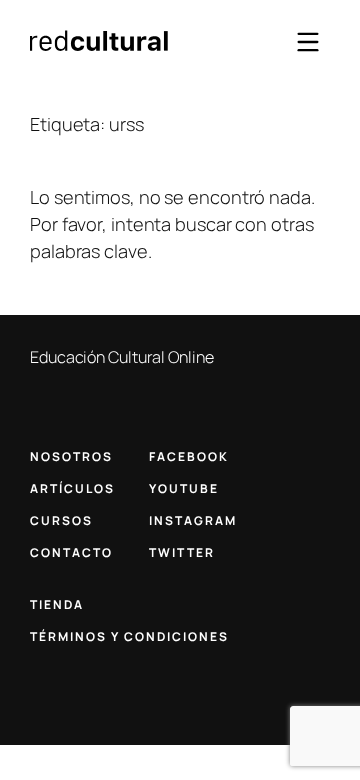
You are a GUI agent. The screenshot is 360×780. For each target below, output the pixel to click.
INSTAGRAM (193, 520)
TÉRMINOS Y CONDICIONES (129, 636)
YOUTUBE (184, 488)
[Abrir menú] (308, 42)
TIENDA (57, 604)
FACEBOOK (189, 456)
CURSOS (61, 520)
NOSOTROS (71, 456)
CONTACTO (71, 552)
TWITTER (182, 552)
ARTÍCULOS (72, 488)
